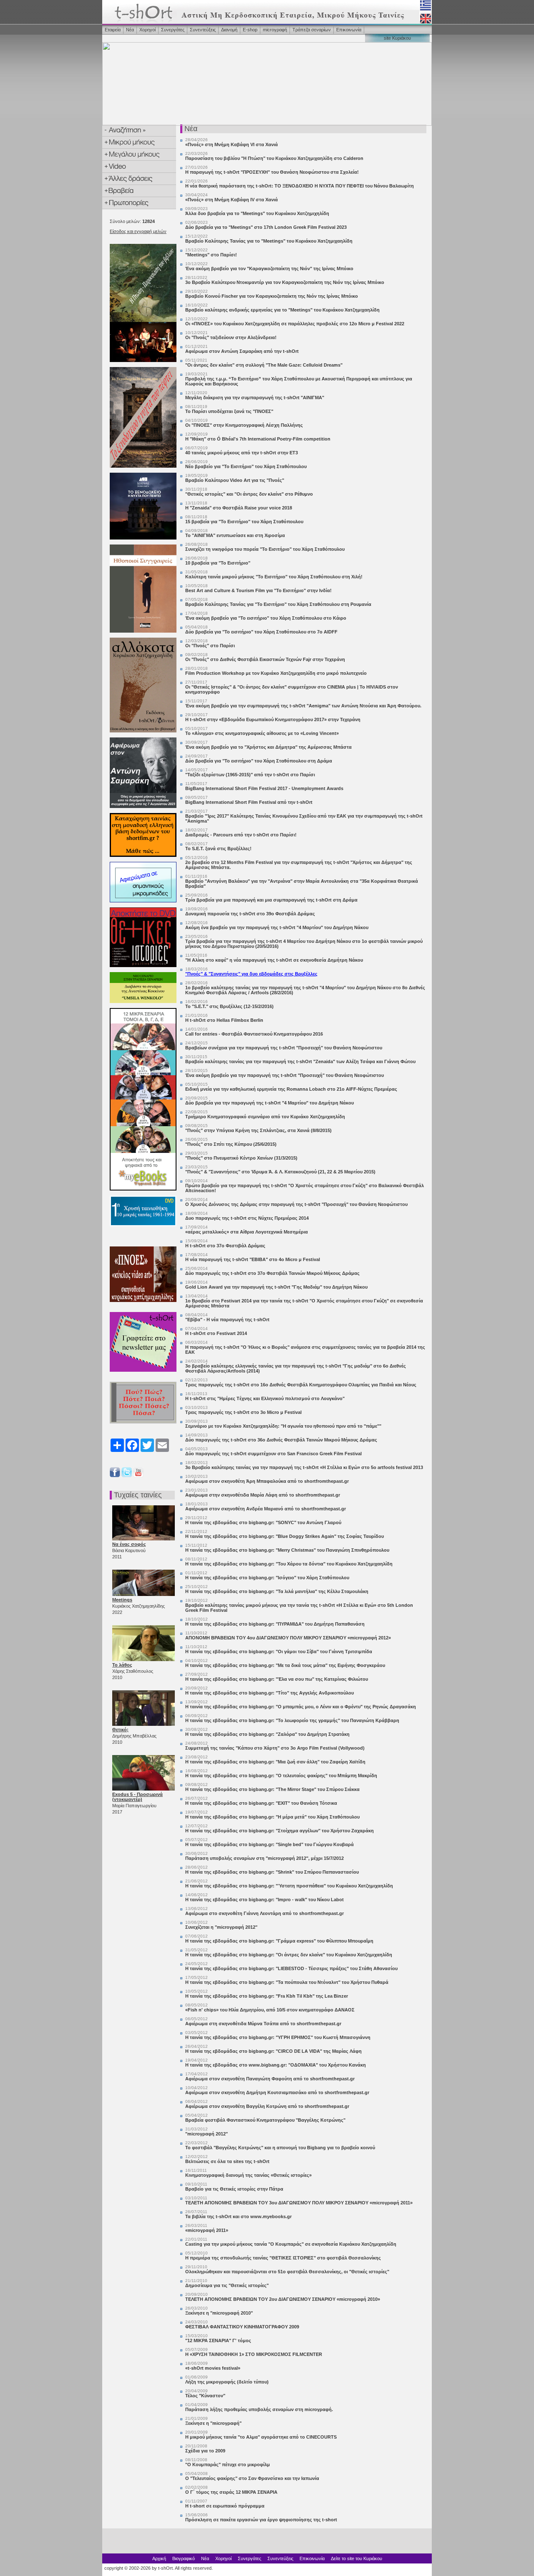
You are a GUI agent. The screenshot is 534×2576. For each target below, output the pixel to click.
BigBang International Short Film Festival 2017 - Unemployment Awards (264, 788)
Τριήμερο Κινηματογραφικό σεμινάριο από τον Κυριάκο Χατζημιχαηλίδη (265, 1117)
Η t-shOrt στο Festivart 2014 (216, 1333)
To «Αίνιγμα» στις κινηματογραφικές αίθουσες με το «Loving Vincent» (262, 733)
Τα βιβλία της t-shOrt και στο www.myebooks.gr (238, 2216)
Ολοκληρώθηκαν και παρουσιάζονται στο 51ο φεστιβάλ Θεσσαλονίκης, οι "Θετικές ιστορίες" (287, 2272)
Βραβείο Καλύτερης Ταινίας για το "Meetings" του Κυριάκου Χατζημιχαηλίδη (269, 241)
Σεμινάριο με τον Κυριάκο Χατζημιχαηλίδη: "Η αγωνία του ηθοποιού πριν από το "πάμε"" (283, 1426)
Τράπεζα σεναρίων (312, 30)
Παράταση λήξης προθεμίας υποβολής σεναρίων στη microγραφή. (259, 2409)
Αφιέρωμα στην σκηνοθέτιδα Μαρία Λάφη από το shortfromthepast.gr (263, 1495)
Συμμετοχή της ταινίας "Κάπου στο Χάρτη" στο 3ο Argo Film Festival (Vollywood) (275, 1748)
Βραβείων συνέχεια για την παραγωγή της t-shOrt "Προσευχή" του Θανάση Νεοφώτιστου (284, 1048)
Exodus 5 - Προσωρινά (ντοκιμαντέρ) (137, 1797)
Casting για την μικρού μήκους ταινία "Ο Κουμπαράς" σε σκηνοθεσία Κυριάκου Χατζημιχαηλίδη (291, 2244)
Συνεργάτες (173, 30)
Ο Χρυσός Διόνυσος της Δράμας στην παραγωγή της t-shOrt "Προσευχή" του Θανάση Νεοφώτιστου (296, 1204)
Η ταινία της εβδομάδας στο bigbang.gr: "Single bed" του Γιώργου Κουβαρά (270, 1844)
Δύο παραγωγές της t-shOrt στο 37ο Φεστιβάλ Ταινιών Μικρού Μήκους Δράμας (272, 1273)
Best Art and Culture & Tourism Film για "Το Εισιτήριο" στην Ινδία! (258, 590)
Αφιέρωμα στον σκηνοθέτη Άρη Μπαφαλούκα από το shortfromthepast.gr (267, 1481)
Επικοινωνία (349, 30)
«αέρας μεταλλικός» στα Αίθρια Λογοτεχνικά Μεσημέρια (247, 1232)
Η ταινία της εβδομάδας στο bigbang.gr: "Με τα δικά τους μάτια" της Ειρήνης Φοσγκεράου (285, 1665)
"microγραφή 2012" (207, 2134)
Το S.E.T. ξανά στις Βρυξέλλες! (218, 849)
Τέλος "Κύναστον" (205, 2396)
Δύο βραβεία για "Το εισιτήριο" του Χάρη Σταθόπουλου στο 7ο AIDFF (261, 632)
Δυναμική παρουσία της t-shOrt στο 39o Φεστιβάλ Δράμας (250, 914)
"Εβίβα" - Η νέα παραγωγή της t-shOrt (227, 1320)
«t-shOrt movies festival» (213, 2368)
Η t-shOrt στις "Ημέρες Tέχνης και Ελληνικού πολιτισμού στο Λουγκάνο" (265, 1398)
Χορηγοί (147, 30)
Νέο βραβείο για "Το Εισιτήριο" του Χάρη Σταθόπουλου (246, 466)
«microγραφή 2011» (207, 2230)
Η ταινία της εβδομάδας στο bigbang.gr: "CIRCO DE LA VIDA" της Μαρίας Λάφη (273, 2051)
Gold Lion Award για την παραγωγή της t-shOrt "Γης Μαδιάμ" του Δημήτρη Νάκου (276, 1287)
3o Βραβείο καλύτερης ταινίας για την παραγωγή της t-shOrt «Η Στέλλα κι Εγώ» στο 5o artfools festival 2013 (304, 1467)
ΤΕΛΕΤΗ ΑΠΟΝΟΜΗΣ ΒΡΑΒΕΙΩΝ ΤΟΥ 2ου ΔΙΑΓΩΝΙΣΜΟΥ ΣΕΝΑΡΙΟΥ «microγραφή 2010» (283, 2299)
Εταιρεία (113, 30)
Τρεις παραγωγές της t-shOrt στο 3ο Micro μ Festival (243, 1412)
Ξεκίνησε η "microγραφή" (213, 2423)
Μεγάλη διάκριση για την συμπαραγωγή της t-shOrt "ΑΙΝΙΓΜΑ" (255, 398)
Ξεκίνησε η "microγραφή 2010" (219, 2313)
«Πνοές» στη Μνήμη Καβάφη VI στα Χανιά (232, 144)
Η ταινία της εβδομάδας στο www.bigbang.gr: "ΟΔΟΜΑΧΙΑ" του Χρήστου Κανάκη (276, 2065)
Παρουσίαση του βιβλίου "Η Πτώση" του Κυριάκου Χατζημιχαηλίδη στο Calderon (274, 158)
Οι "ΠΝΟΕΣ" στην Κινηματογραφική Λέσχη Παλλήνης (244, 425)
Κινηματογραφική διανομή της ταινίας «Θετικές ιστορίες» (248, 2175)
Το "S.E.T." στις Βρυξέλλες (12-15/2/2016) (229, 1006)
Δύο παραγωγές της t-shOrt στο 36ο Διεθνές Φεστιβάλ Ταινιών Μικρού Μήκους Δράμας (281, 1440)
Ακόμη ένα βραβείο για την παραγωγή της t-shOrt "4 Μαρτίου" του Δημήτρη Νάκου (277, 927)
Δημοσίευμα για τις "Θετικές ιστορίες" (227, 2285)
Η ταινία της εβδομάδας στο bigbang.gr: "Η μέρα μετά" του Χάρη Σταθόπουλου (272, 1817)
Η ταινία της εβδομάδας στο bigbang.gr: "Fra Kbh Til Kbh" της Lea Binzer (267, 1996)
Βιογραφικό (184, 2558)
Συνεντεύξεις (203, 30)
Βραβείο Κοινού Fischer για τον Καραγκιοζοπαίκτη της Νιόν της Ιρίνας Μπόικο (272, 296)
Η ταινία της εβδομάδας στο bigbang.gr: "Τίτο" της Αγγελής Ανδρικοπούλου (270, 1693)
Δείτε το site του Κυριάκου (356, 2558)
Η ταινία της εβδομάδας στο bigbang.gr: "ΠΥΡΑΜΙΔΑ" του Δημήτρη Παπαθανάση (275, 1624)
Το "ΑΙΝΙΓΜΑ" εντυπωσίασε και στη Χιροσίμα (235, 535)
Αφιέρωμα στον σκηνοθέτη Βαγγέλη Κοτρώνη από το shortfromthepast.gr (267, 2106)
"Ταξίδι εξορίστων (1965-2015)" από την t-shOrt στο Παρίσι (250, 775)
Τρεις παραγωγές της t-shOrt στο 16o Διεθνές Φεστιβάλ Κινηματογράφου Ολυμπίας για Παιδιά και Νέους (301, 1385)
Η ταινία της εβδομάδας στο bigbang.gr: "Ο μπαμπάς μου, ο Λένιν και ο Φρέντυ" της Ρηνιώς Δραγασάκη (301, 1707)
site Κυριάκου (397, 38)
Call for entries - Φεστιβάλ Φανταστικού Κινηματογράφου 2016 (254, 1034)
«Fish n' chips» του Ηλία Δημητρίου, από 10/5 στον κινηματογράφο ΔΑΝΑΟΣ (270, 2010)
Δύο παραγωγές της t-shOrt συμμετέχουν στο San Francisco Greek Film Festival (273, 1454)
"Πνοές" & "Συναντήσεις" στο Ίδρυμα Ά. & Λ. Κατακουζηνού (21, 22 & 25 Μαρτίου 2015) (280, 1172)
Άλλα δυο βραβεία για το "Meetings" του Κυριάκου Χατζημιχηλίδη (257, 213)
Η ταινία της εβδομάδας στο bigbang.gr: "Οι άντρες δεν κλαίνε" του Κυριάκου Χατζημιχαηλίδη (289, 1955)
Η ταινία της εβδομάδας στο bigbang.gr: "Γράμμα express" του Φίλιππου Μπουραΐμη (279, 1941)
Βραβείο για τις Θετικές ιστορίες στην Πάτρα (234, 2189)
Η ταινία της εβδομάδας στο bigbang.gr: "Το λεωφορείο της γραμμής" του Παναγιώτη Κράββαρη (292, 1720)
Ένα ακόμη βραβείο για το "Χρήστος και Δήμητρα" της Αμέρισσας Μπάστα (268, 747)
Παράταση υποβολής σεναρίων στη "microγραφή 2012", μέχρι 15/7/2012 (264, 1858)
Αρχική (159, 2558)
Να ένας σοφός (129, 1544)
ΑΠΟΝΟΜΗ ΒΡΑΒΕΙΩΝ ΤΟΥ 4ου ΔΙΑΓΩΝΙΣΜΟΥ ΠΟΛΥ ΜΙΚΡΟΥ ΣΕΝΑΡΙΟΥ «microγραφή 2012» (288, 1638)
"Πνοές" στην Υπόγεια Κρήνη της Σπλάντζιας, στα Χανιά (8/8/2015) (258, 1130)
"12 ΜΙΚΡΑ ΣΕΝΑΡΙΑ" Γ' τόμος (218, 2340)
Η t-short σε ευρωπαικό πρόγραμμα (225, 2506)
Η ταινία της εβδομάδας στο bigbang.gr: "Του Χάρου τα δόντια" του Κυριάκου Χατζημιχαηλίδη (289, 1564)
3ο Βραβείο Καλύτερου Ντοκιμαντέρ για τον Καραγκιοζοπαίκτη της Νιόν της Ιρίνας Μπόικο (285, 282)
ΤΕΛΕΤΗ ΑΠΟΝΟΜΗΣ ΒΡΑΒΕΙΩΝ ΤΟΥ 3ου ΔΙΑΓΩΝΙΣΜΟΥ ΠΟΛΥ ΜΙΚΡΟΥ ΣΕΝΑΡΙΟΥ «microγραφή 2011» (299, 2203)
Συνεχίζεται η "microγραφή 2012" (221, 1927)
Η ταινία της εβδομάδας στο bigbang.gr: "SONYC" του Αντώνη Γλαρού (263, 1522)
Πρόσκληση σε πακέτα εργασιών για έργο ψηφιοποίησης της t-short (261, 2520)
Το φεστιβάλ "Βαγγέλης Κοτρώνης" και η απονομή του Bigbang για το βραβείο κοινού (280, 2148)
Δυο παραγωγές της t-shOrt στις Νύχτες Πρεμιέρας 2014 (247, 1218)
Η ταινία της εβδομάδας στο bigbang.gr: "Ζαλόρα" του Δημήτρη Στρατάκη (267, 1734)
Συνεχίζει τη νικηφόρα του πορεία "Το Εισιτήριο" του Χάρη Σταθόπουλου (265, 549)
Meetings (122, 1600)
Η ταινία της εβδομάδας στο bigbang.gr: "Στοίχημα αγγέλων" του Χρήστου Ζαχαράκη (280, 1831)
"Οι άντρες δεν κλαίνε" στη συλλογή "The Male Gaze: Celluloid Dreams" (264, 365)
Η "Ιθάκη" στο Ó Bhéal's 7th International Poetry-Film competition (258, 439)
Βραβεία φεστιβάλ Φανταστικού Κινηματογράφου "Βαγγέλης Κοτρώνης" (265, 2120)
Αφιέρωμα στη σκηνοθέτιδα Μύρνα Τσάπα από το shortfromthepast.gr (263, 2024)
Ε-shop (250, 30)
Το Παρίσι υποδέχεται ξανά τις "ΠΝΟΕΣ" (229, 411)
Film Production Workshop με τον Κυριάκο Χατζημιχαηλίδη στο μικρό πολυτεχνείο (276, 673)
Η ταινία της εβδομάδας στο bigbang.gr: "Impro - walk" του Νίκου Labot (264, 1900)
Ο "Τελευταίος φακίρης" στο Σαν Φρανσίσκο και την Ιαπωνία (252, 2478)
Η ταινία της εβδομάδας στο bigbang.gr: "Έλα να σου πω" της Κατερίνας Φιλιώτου (277, 1679)
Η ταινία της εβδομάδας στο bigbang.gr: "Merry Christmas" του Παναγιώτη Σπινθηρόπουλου (287, 1550)
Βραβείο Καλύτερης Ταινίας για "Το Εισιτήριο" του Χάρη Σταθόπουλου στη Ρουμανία (278, 604)
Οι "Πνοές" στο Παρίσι (210, 646)
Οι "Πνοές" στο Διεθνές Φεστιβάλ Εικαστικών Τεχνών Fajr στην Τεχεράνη (265, 659)
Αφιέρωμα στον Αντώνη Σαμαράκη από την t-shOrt (242, 351)
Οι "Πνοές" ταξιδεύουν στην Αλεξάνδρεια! (231, 337)
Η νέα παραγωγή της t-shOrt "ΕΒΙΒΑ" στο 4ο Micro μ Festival (253, 1259)
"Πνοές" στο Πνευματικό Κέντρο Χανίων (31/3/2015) (241, 1158)
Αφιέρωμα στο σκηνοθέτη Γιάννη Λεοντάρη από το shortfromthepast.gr (264, 1913)
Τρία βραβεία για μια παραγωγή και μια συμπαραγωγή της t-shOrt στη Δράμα (271, 900)
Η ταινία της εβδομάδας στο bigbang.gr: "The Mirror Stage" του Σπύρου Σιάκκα (272, 1789)
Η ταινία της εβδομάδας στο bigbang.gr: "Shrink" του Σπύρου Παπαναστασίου (272, 1872)
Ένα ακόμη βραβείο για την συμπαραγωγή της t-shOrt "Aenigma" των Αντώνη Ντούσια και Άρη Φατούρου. (303, 706)
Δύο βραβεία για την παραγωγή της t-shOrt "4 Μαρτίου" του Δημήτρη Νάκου (270, 1103)
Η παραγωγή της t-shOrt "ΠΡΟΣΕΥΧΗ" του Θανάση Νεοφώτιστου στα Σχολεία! (272, 172)
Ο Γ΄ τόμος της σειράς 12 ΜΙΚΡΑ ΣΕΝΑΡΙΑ (231, 2492)
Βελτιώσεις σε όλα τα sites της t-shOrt (227, 2161)
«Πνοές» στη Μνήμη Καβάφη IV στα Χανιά (232, 200)
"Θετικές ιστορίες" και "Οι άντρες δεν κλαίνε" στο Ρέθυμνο (249, 494)
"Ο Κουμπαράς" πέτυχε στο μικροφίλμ (228, 2465)
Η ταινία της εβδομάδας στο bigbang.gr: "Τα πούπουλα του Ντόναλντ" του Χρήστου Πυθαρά (287, 1982)
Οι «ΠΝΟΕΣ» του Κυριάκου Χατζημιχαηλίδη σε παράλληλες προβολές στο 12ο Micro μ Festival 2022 (295, 324)
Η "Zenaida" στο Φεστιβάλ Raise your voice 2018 (239, 508)
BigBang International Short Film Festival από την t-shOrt (249, 802)
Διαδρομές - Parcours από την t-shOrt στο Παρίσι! (241, 835)
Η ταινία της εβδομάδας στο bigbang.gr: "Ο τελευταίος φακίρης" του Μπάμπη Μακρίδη (281, 1776)
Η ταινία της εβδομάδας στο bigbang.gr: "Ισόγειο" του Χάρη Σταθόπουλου (267, 1578)
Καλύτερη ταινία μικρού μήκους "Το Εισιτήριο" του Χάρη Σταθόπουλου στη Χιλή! (274, 577)
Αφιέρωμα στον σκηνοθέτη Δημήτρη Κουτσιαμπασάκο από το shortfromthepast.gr (277, 2092)
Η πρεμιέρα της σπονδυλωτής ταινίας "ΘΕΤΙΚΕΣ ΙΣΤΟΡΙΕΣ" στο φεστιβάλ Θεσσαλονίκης (283, 2258)
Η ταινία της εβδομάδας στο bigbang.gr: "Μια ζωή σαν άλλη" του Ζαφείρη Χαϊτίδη (275, 1762)
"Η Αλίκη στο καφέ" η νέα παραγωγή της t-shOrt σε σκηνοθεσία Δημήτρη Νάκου (274, 960)
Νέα (130, 30)
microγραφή (275, 30)
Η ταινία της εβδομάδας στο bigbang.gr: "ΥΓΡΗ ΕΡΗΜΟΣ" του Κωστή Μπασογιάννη (278, 2037)
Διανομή (229, 30)
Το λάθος (122, 1665)
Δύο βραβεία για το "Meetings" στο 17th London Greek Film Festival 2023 (266, 227)
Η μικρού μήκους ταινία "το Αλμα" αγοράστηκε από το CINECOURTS (261, 2437)
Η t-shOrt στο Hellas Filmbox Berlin (224, 1020)
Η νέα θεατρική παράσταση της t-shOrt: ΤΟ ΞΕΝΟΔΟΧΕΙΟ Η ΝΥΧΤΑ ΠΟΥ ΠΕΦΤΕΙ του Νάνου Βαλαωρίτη (300, 186)
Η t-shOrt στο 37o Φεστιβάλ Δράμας (225, 1246)
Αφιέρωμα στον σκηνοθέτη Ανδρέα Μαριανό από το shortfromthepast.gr (266, 1509)
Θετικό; (120, 1730)
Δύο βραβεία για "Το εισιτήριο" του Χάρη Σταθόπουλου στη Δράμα (259, 761)
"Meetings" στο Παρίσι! (211, 255)
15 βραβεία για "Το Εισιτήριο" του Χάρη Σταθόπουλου (244, 522)
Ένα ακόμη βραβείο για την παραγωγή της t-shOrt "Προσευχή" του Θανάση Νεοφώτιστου (285, 1075)
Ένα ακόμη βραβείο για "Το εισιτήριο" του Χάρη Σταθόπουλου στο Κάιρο (266, 618)
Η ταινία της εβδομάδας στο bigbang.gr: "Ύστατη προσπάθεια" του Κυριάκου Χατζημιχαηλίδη (289, 1886)
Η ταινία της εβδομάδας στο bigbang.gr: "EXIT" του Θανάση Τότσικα (261, 1803)
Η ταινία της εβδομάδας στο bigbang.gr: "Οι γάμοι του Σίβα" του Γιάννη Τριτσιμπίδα (279, 1651)
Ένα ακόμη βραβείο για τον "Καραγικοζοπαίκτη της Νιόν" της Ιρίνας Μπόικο (269, 268)
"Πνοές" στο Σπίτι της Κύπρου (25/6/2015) (231, 1144)
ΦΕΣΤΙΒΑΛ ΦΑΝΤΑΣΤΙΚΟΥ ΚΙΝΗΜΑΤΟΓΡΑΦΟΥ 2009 (242, 2327)
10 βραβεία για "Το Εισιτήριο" (218, 563)
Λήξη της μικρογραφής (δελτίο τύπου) (227, 2382)
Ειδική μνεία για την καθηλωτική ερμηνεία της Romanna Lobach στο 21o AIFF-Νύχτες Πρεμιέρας (291, 1089)
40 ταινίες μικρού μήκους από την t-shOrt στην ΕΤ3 (242, 453)
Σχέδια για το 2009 (205, 2451)
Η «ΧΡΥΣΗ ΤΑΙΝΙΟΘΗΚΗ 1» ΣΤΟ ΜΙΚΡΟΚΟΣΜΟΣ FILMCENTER (254, 2354)
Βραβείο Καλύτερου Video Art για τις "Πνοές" (235, 480)
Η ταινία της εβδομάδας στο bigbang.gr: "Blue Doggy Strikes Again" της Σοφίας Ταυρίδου (285, 1536)
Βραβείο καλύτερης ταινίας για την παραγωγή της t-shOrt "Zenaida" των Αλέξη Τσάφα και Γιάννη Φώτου (300, 1061)
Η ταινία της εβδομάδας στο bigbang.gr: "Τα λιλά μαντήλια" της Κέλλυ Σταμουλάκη (277, 1591)
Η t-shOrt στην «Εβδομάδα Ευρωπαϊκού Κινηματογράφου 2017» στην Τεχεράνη (273, 719)
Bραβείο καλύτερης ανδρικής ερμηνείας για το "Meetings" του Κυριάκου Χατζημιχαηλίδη (282, 310)
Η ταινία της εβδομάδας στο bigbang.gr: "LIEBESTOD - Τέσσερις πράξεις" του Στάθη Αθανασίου (291, 1968)
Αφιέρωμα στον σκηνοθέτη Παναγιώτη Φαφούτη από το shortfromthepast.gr (270, 2079)
